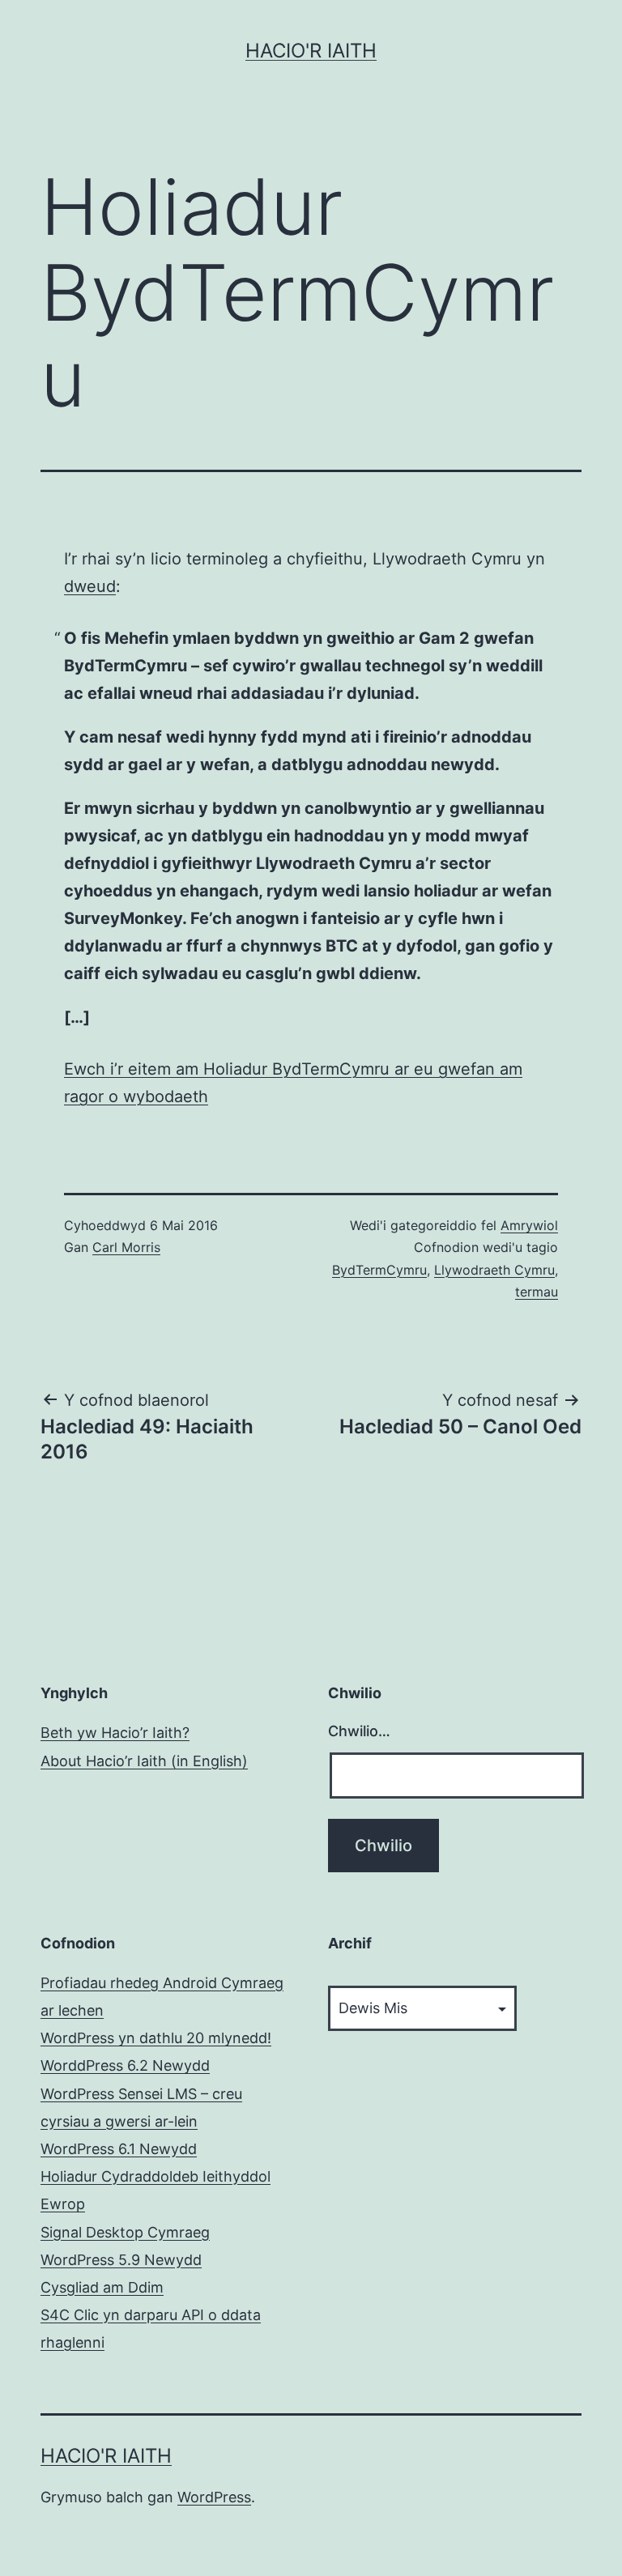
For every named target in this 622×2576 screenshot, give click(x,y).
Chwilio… (359, 1731)
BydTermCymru (379, 1270)
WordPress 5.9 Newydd (121, 2260)
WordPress (214, 2497)
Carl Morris (126, 1247)
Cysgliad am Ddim (102, 2287)
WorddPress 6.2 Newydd (125, 2065)
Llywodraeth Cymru (494, 1270)
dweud (90, 586)
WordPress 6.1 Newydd (119, 2149)
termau (537, 1292)
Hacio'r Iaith (311, 51)
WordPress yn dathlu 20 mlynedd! (156, 2038)
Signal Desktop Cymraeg (125, 2232)
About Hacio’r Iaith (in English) (144, 1761)
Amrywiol (529, 1225)
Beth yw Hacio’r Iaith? (115, 1733)
